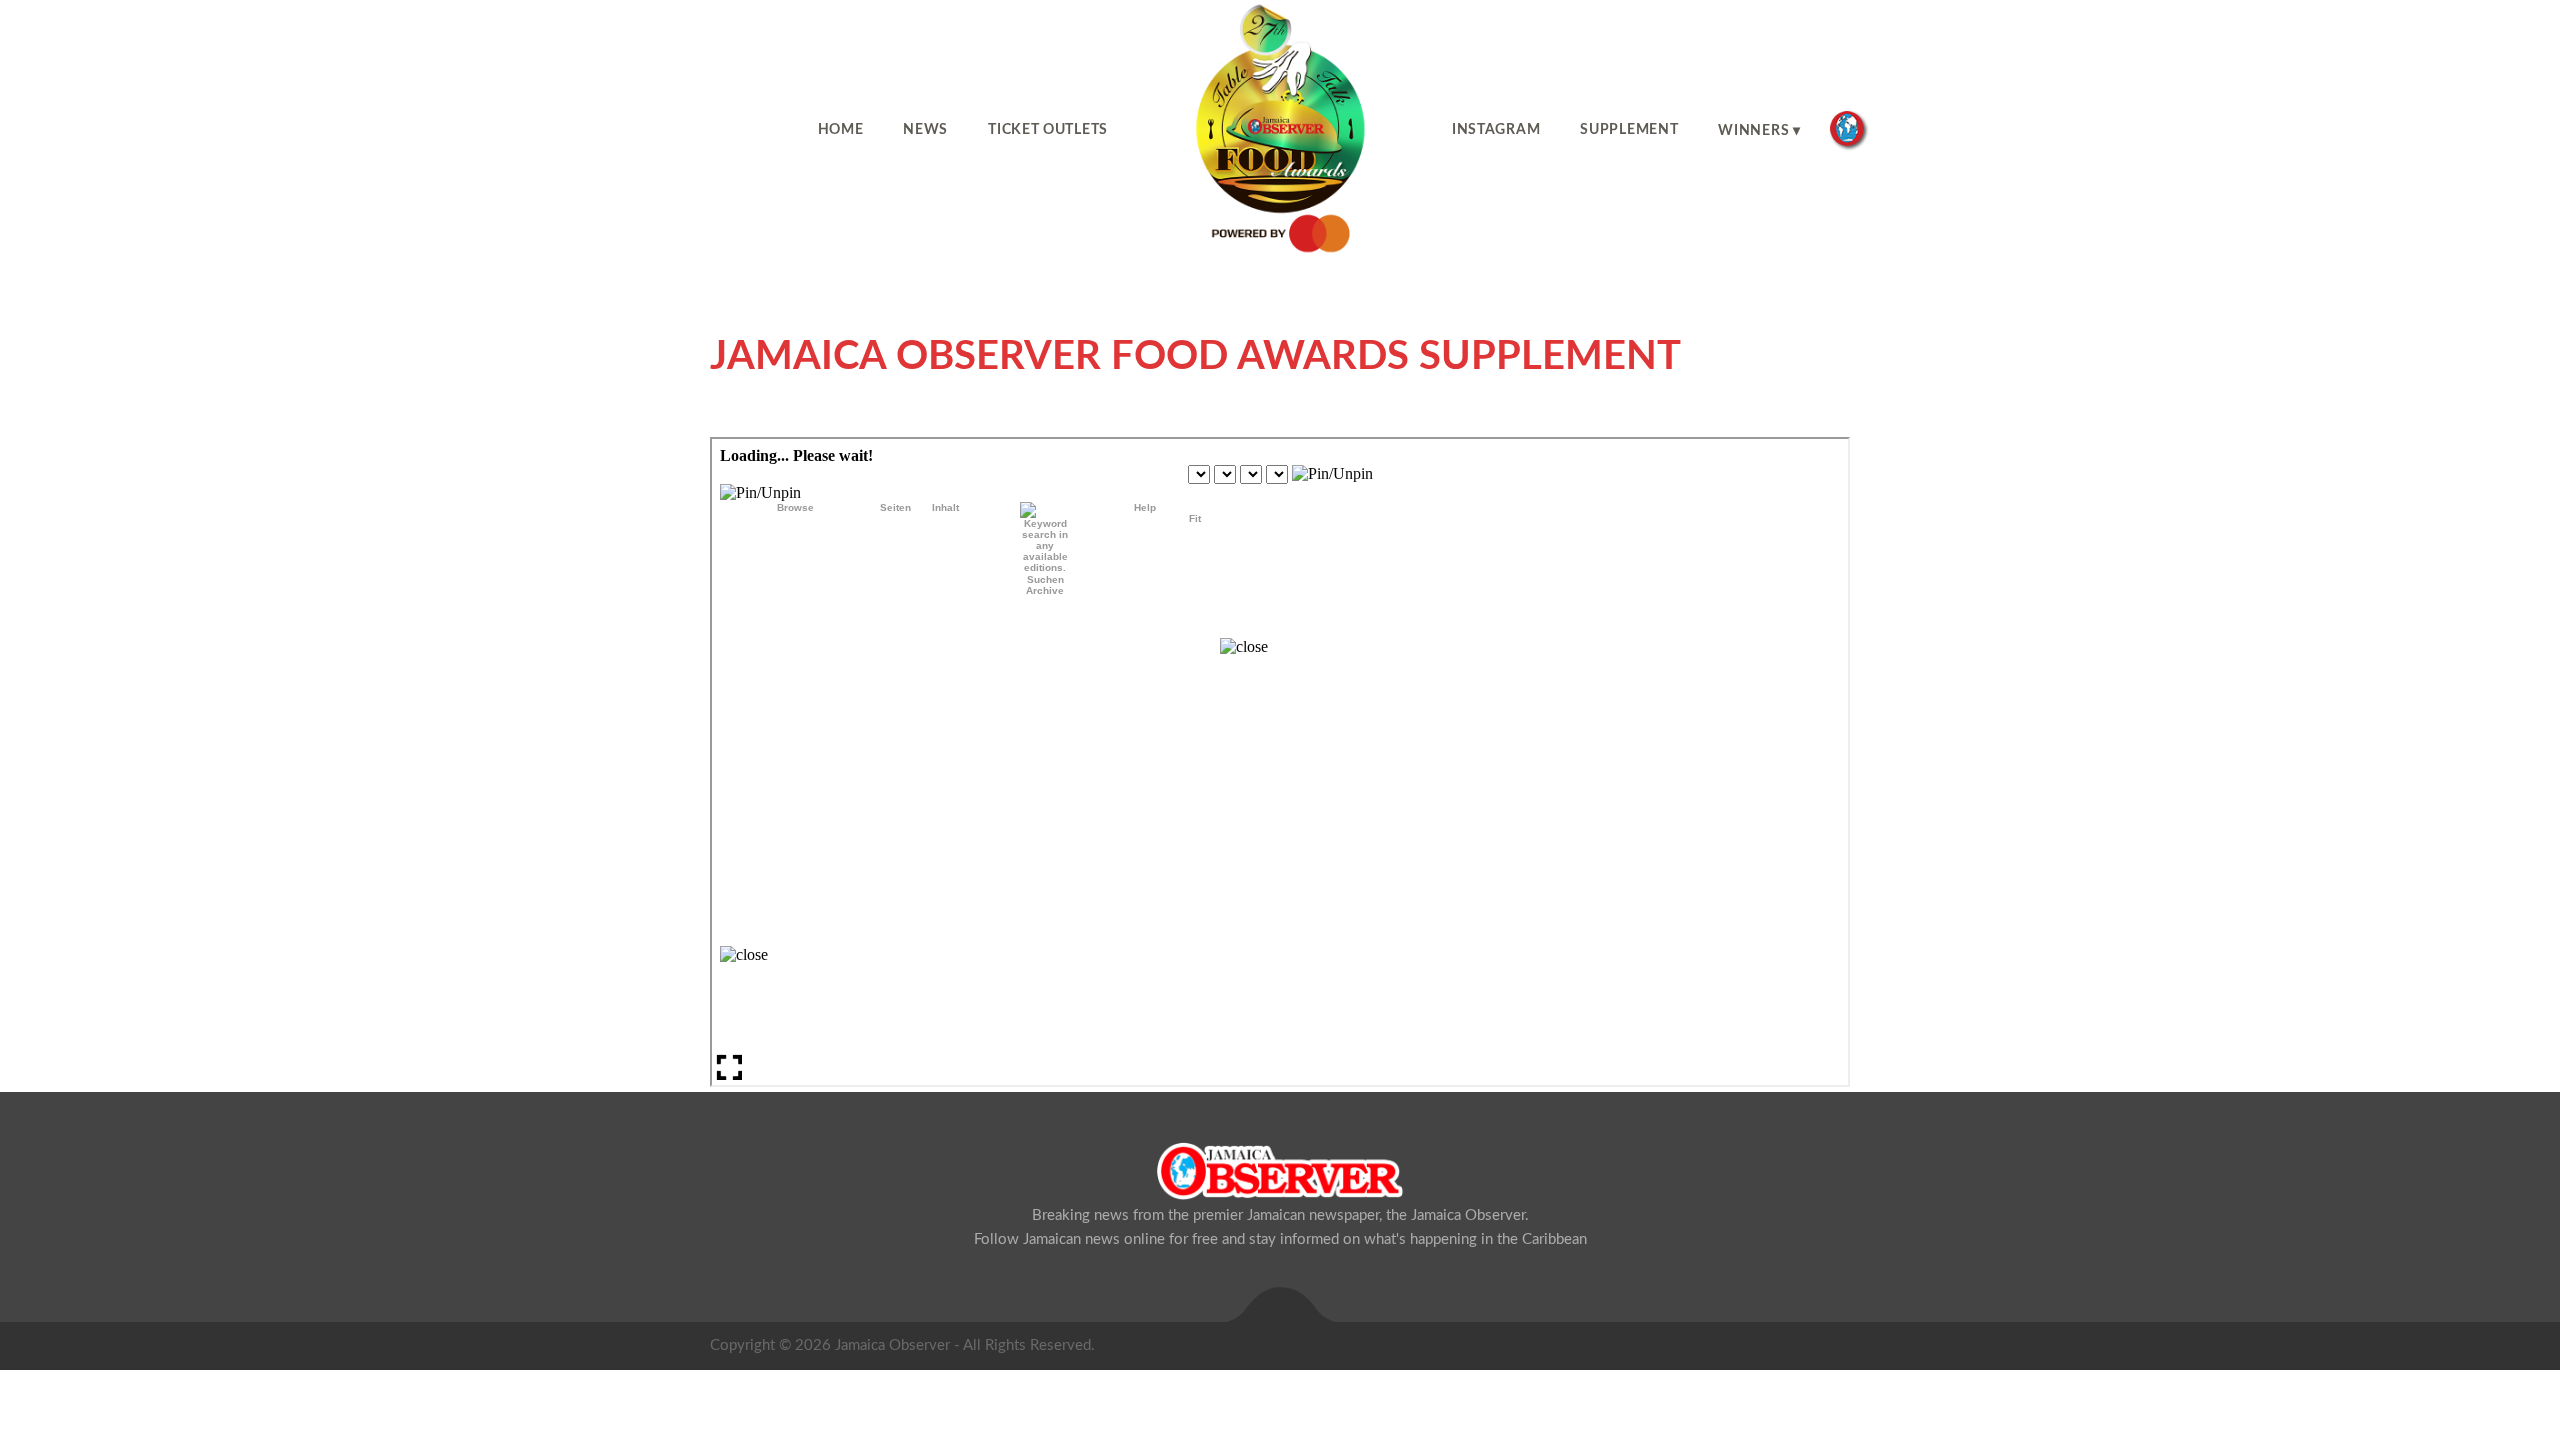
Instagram (1496, 130)
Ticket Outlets (1048, 130)
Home (841, 130)
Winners (1753, 131)
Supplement (1629, 130)
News (925, 130)
